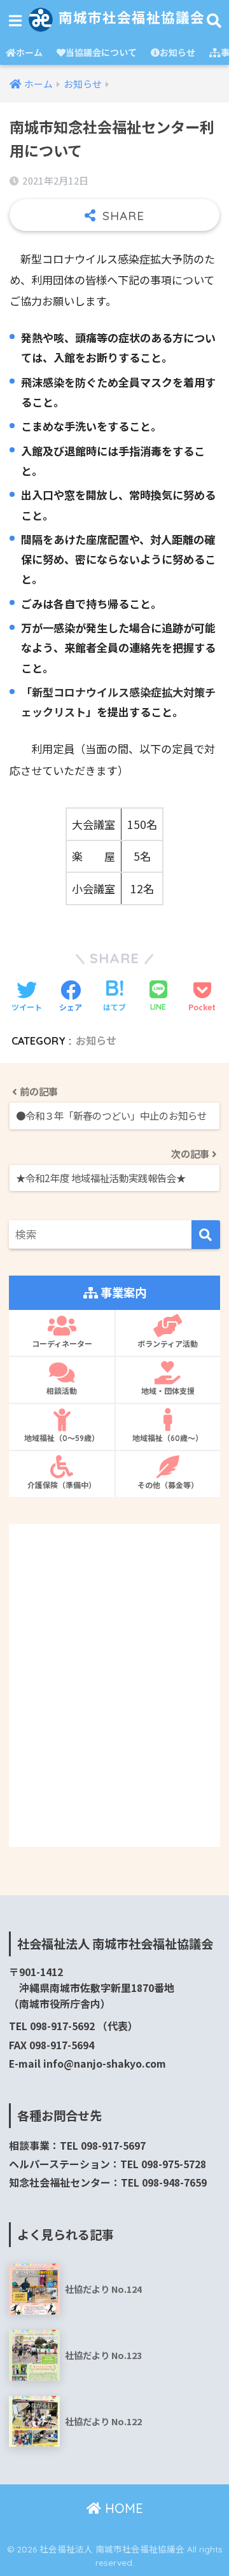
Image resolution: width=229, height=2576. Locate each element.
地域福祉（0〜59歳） (62, 1438)
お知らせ (177, 52)
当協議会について (101, 52)
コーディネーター (62, 1344)
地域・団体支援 (168, 1391)
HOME (122, 2508)
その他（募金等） (168, 1485)
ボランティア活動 (168, 1344)
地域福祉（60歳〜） (168, 1438)
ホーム (29, 52)
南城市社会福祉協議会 (129, 17)
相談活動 (62, 1391)
